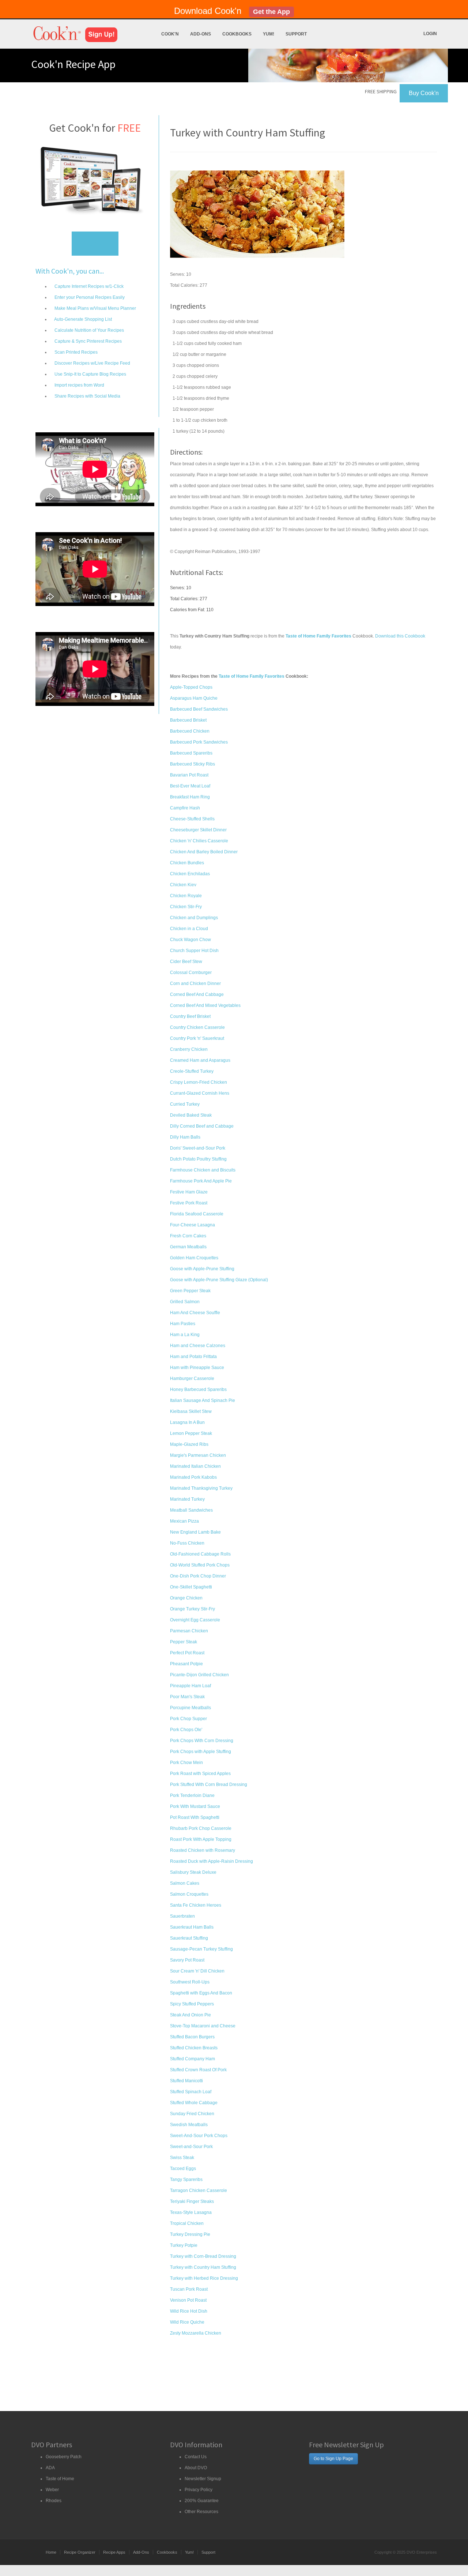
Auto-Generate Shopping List (83, 319)
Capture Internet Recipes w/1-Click (88, 286)
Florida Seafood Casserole (197, 1214)
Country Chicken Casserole (197, 1027)
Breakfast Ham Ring (190, 797)
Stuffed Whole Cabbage (194, 2103)
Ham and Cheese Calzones (198, 1346)
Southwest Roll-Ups (190, 1982)
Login (430, 34)
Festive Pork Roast (189, 1203)
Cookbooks (237, 34)
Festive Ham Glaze (189, 1192)
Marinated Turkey (187, 1499)
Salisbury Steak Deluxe (193, 1872)
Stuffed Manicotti (186, 2081)
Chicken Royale (186, 896)
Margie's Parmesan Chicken (198, 1455)
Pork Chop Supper (188, 1719)
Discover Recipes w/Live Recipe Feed (92, 363)
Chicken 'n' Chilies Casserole (199, 841)
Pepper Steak (184, 1642)
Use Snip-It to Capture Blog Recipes (90, 374)
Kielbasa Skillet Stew (191, 1411)
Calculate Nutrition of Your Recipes (89, 330)
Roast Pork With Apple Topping (201, 1839)
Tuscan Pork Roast (189, 2289)
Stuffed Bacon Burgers (192, 2037)
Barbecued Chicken (190, 731)
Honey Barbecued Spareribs (198, 1389)
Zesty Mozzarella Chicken (196, 2333)
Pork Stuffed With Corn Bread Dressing (209, 1785)
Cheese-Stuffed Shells (192, 819)
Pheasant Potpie (186, 1664)
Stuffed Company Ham (193, 2059)
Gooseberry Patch (64, 2457)
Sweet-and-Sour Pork (191, 2147)
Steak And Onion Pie (190, 2015)
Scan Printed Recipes (76, 352)
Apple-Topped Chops (191, 687)
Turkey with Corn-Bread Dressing (203, 2256)
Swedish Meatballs (189, 2125)
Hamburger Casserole (192, 1379)
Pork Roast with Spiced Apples (200, 1774)
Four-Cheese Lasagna (193, 1225)
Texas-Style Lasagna (191, 2212)
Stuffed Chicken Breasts (194, 2048)
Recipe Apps (114, 2552)
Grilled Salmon (185, 1302)
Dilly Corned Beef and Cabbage (202, 1126)
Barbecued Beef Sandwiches (199, 709)
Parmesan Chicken (189, 1631)
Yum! (269, 34)
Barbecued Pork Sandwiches (199, 742)
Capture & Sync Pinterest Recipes (88, 341)
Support (296, 34)
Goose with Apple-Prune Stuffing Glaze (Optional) (219, 1280)
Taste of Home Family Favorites (252, 676)
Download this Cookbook (400, 636)
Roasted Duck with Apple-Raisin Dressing (212, 1861)
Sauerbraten (182, 1916)
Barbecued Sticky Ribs (193, 764)
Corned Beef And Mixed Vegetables (205, 1005)
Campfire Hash (185, 808)
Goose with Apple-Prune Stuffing (202, 1269)
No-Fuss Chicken (187, 1543)
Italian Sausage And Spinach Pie (203, 1400)
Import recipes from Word (79, 385)
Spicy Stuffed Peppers (192, 2004)
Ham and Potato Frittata (193, 1357)
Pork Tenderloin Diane (192, 1795)
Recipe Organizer (80, 2552)
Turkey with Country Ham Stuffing (203, 2267)
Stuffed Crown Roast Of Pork (198, 2070)
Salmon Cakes (185, 1883)
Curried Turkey (185, 1104)
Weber (52, 2490)
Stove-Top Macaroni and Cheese (203, 2026)
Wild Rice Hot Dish (189, 2311)
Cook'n (170, 34)
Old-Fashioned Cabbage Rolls (200, 1554)
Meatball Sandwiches (191, 1510)
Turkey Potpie (184, 2245)
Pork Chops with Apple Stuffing (201, 1752)
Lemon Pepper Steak (191, 1433)
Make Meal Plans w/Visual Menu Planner (95, 308)
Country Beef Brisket (190, 1016)
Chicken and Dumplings (194, 918)
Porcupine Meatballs (190, 1708)
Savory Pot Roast (187, 1960)
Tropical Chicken (187, 2223)
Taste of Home (60, 2479)
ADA (50, 2468)
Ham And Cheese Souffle (195, 1313)
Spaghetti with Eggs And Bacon (201, 1993)
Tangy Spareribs (186, 2180)
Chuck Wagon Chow (190, 940)
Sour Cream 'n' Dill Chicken (197, 1971)
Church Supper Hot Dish (194, 951)
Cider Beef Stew (186, 962)
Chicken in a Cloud (189, 929)
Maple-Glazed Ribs (189, 1444)
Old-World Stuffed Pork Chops (200, 1565)
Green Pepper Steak (190, 1291)
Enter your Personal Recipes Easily (89, 297)
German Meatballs (188, 1247)
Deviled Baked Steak (191, 1115)
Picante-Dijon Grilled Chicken (199, 1675)
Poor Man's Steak (187, 1697)
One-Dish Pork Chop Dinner (198, 1576)
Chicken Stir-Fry (186, 907)
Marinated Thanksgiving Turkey (201, 1488)
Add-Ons (201, 34)
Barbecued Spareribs (191, 753)
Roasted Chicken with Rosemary (203, 1850)
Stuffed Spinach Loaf (191, 2092)
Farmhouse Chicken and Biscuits (203, 1170)
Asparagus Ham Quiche (194, 698)
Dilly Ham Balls (185, 1137)
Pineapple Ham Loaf (190, 1686)
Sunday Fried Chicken (192, 2114)
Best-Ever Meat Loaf (190, 786)
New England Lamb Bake (195, 1532)
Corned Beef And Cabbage (197, 994)
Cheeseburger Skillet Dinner (198, 830)
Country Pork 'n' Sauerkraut (197, 1038)
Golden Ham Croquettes (194, 1258)
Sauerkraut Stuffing (189, 1938)
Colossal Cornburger (191, 973)
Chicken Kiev (183, 885)
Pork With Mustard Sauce (195, 1806)
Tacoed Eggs (183, 2169)
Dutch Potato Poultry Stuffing (198, 1159)
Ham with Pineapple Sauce (197, 1368)
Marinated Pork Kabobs (193, 1477)
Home (51, 2552)
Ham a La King (185, 1335)
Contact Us (196, 2457)
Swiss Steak (182, 2158)
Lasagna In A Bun (187, 1422)
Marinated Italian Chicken (195, 1466)
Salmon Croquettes (189, 1894)
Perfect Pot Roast (187, 1653)
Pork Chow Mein (186, 1763)
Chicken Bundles (187, 863)
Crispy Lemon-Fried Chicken (199, 1082)
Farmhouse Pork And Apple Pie (201, 1181)
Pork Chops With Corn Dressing (202, 1741)
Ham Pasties (183, 1324)
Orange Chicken (186, 1598)
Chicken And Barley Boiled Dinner (204, 852)
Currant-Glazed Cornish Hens (200, 1093)
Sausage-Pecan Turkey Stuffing (201, 1949)
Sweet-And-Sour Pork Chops (199, 2136)
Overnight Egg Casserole (195, 1620)
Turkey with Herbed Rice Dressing (204, 2278)
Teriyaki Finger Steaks (192, 2201)
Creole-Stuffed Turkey (192, 1071)
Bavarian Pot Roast (189, 775)
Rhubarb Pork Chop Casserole (201, 1828)
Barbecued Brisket (188, 720)
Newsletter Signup (203, 2479)
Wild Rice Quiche (187, 2322)
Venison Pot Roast (188, 2300)
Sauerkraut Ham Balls (192, 1927)
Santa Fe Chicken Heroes (196, 1905)
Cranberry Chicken (189, 1049)
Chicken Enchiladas (190, 874)
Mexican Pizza (184, 1521)
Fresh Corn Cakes (188, 1236)
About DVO (196, 2468)
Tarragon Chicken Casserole (199, 2190)
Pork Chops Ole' (186, 1730)
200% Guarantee (202, 2501)
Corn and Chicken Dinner (195, 984)
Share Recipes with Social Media (87, 396)
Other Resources (201, 2512)
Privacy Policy (199, 2490)
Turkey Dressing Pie (190, 2234)
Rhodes (54, 2501)
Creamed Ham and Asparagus (200, 1060)
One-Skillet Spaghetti (191, 1587)
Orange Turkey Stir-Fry (193, 1609)
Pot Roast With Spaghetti (195, 1817)
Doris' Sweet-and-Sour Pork (198, 1148)
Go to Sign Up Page (333, 2459)
